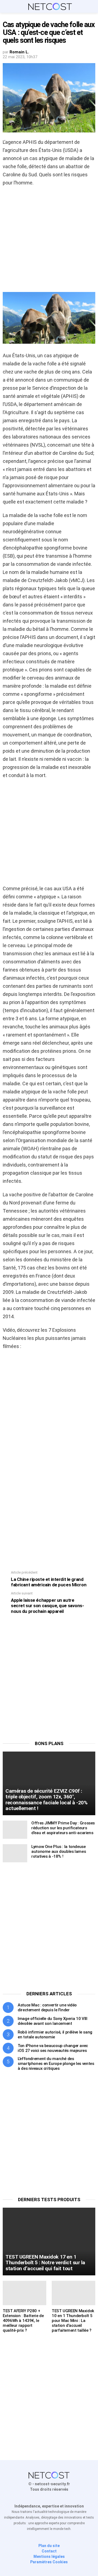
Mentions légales (49, 2556)
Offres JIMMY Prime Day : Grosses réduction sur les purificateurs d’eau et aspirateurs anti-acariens (63, 1828)
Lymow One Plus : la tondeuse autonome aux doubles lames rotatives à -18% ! (59, 1851)
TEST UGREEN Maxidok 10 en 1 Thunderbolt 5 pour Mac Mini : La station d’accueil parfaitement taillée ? (73, 2321)
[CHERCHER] (92, 7)
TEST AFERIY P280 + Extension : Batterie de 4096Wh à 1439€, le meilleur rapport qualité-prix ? (23, 2321)
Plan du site (49, 2546)
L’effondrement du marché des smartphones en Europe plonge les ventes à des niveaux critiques (56, 2064)
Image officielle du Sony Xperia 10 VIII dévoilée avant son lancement (52, 2021)
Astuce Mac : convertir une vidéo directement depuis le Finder (47, 2007)
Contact (49, 2551)
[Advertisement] (49, 241)
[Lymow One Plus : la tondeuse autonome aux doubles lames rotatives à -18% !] (15, 1853)
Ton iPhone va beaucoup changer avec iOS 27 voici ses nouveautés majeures (53, 2048)
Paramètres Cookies (49, 2562)
